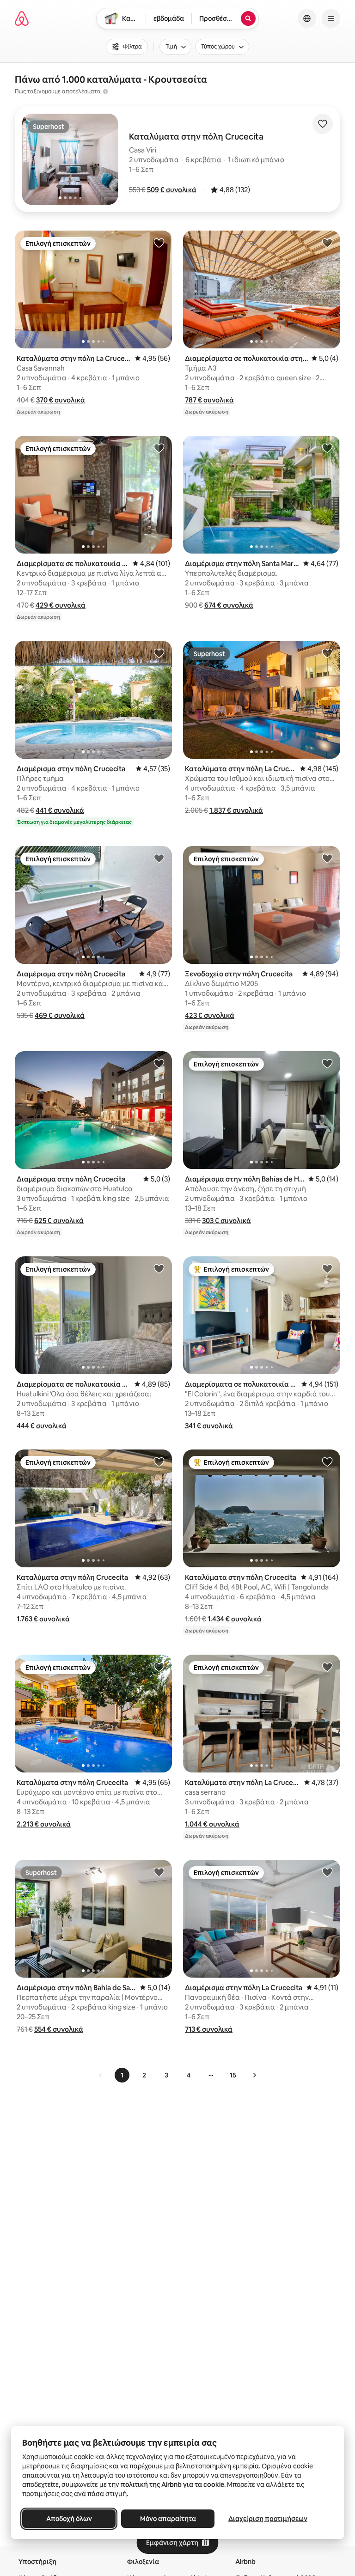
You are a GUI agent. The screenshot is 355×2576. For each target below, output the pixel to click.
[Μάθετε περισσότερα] (105, 91)
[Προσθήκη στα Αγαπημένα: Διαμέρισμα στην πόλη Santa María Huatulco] (327, 448)
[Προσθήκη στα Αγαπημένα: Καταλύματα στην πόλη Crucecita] (159, 1462)
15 (233, 2075)
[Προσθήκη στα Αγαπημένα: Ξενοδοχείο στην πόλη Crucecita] (327, 858)
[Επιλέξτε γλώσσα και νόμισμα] (307, 18)
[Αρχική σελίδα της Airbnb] (22, 18)
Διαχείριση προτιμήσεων (268, 2519)
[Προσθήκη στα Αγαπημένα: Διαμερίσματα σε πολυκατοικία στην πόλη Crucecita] (327, 243)
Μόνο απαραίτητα (168, 2519)
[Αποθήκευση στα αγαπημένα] (323, 124)
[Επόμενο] (254, 2075)
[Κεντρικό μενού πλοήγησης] (331, 18)
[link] (101, 2075)
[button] (172, 190)
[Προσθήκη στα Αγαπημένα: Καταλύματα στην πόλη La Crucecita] (159, 243)
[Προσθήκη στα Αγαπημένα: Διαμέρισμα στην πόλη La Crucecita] (327, 1872)
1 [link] (122, 2075)
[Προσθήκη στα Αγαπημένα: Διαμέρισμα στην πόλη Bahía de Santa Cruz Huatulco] (159, 1872)
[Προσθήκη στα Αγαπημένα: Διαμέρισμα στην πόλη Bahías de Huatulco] (327, 1063)
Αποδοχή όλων (69, 2519)
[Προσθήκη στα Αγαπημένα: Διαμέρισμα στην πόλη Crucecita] (159, 653)
